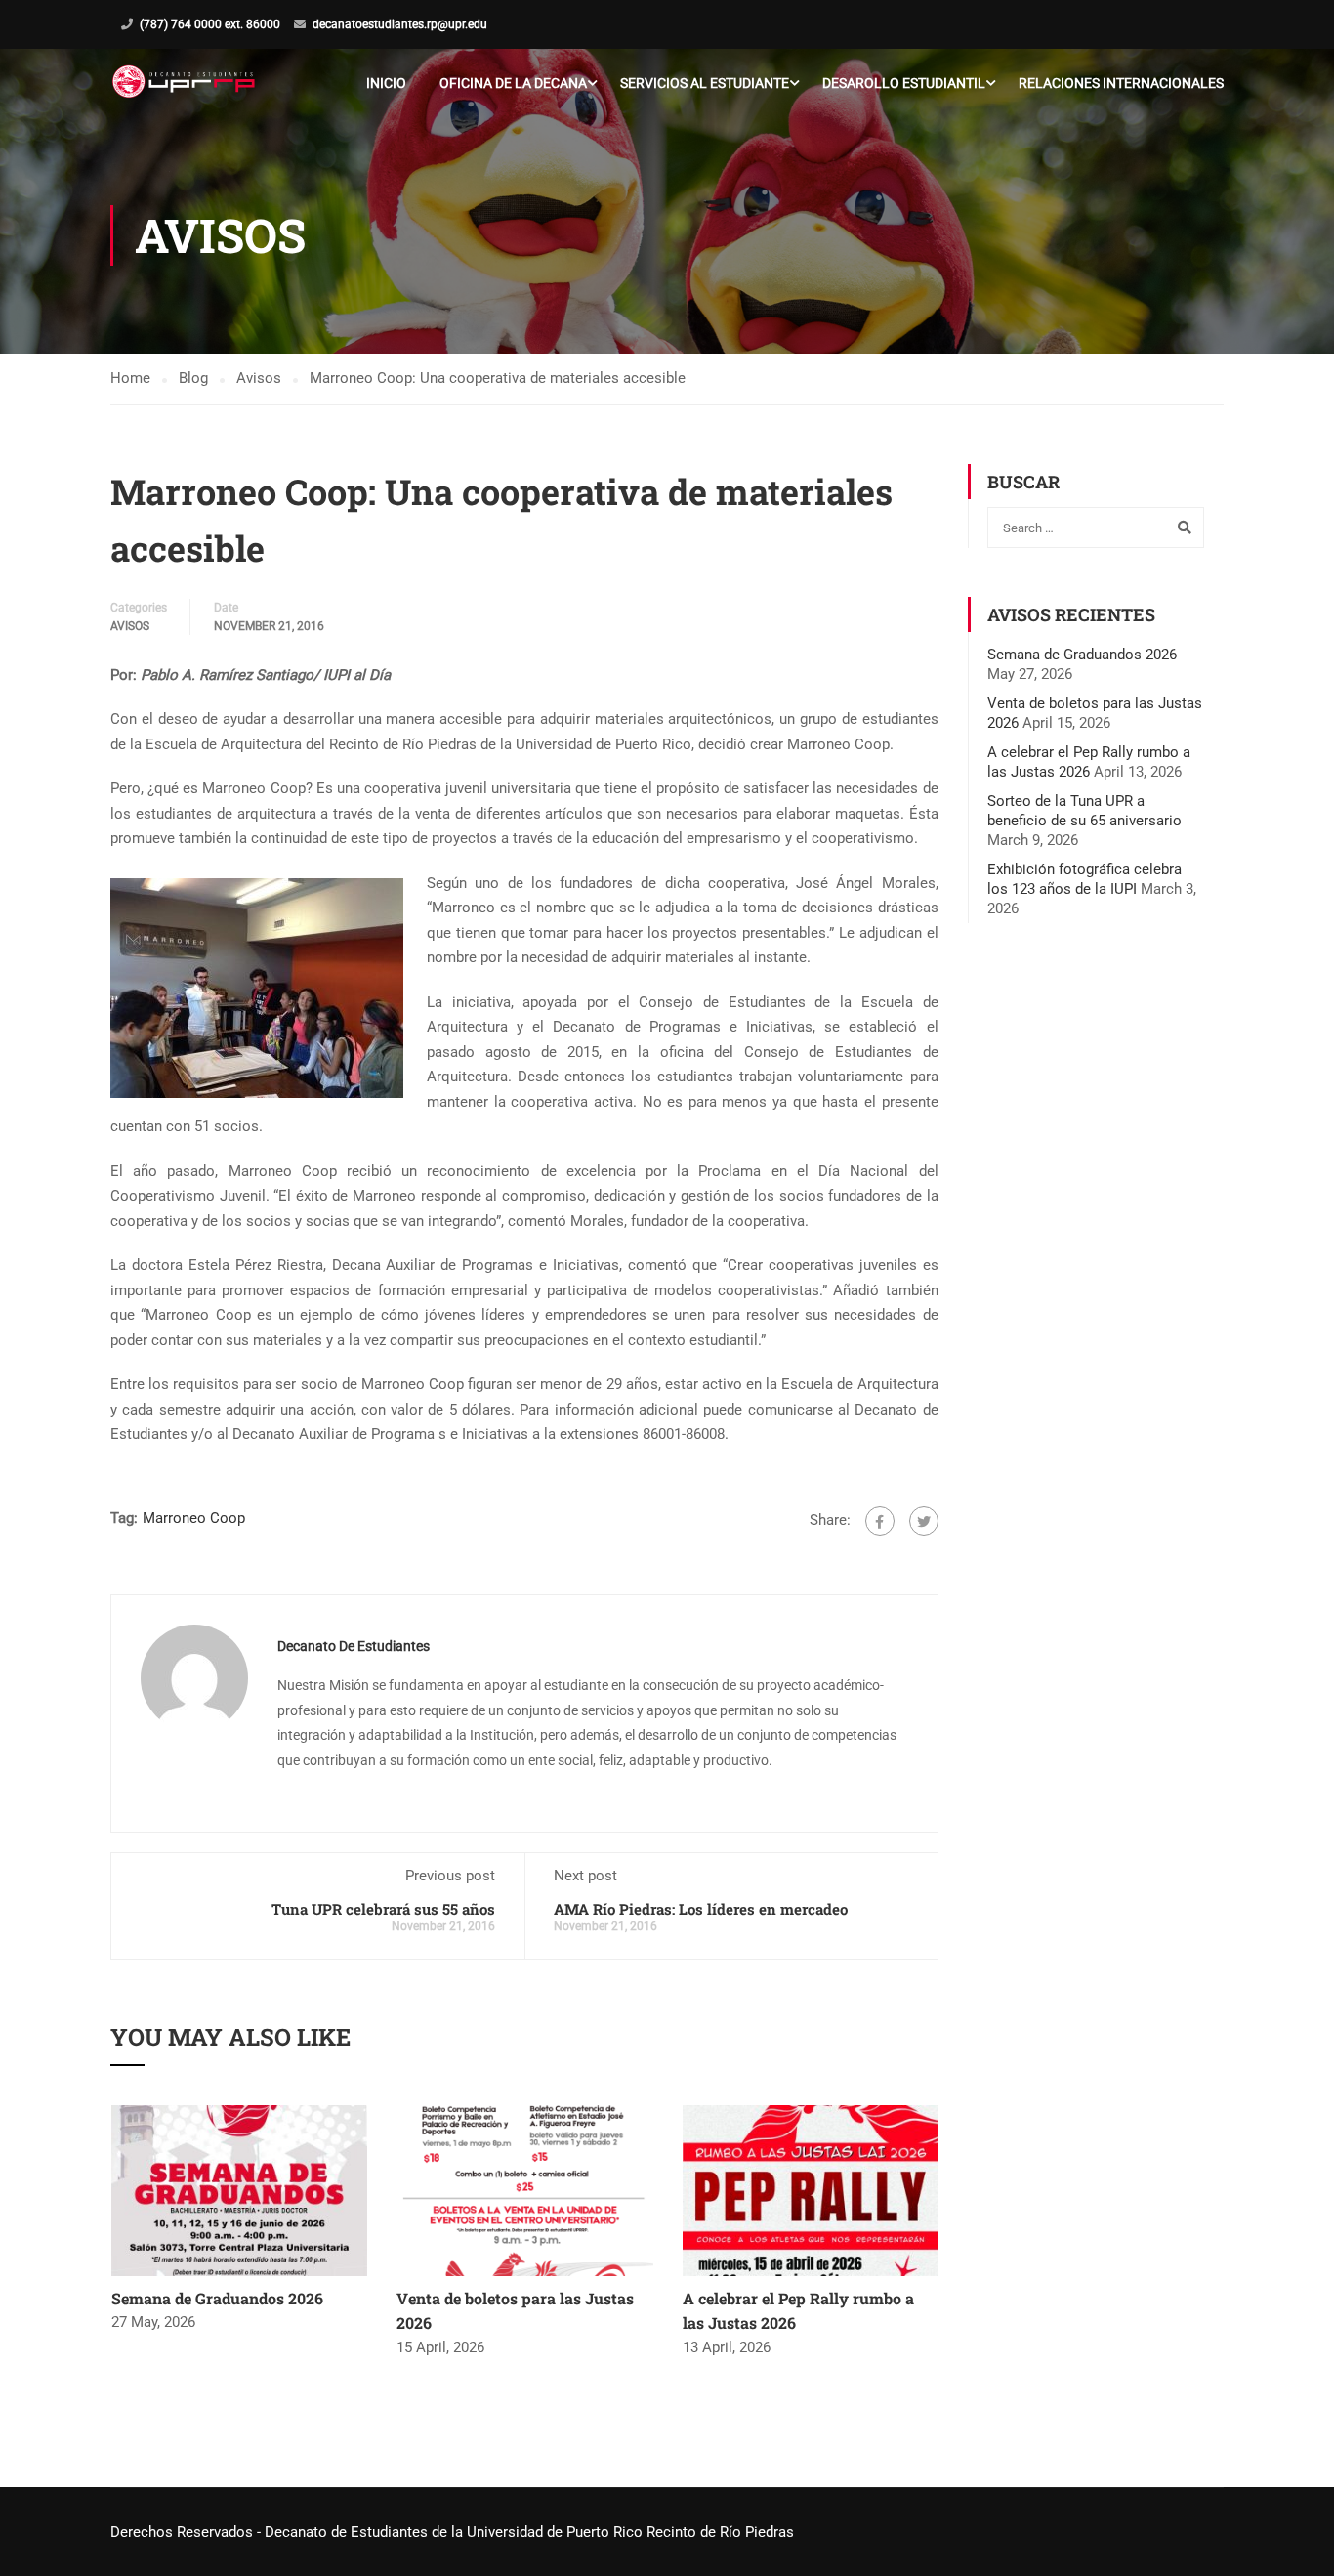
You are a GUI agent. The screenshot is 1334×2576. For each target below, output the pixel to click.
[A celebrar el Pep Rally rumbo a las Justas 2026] (811, 2189)
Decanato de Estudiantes (354, 1646)
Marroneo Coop (194, 1518)
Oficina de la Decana (513, 83)
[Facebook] (880, 1521)
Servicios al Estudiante (705, 83)
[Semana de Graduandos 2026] (240, 2189)
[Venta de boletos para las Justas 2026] (525, 2189)
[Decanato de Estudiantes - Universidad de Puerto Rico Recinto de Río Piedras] (186, 83)
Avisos (130, 626)
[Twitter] (924, 1521)
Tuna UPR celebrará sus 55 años (383, 1909)
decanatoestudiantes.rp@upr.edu (400, 24)
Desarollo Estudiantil (904, 83)
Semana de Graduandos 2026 (217, 2298)
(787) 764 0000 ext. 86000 (210, 24)
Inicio (386, 83)
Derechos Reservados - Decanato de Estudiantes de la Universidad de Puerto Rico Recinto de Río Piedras (452, 2532)
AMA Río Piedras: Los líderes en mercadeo (701, 1909)
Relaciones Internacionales (1121, 83)
